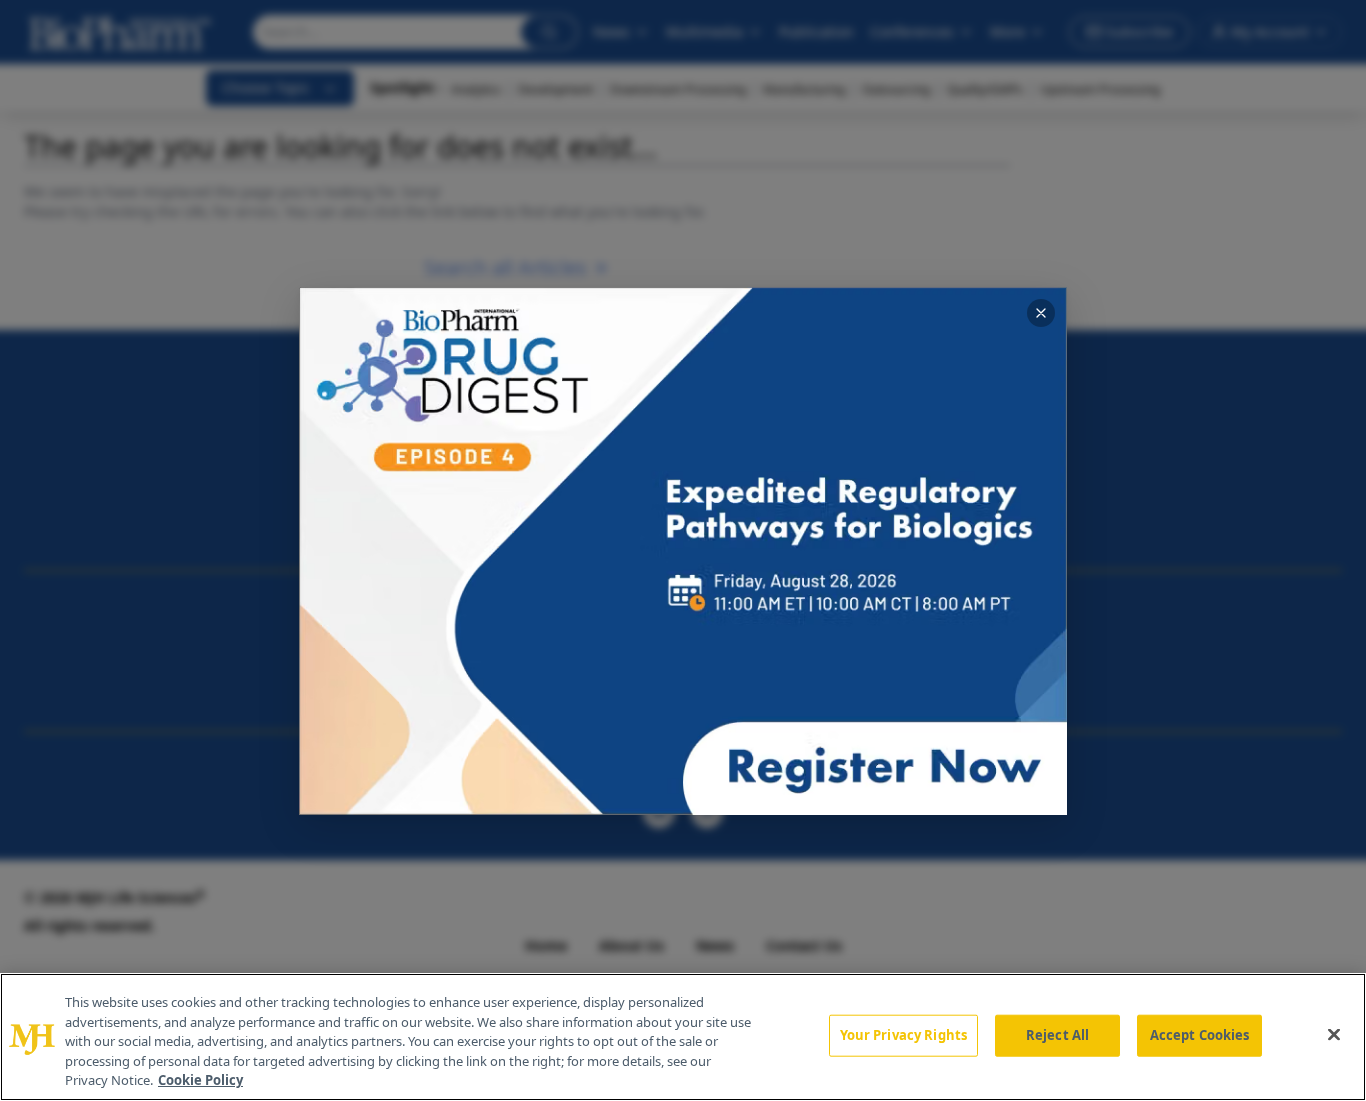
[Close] (1334, 1035)
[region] (683, 1037)
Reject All (1057, 1035)
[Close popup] (1041, 313)
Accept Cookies (1200, 1035)
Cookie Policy (200, 1080)
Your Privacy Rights (903, 1035)
